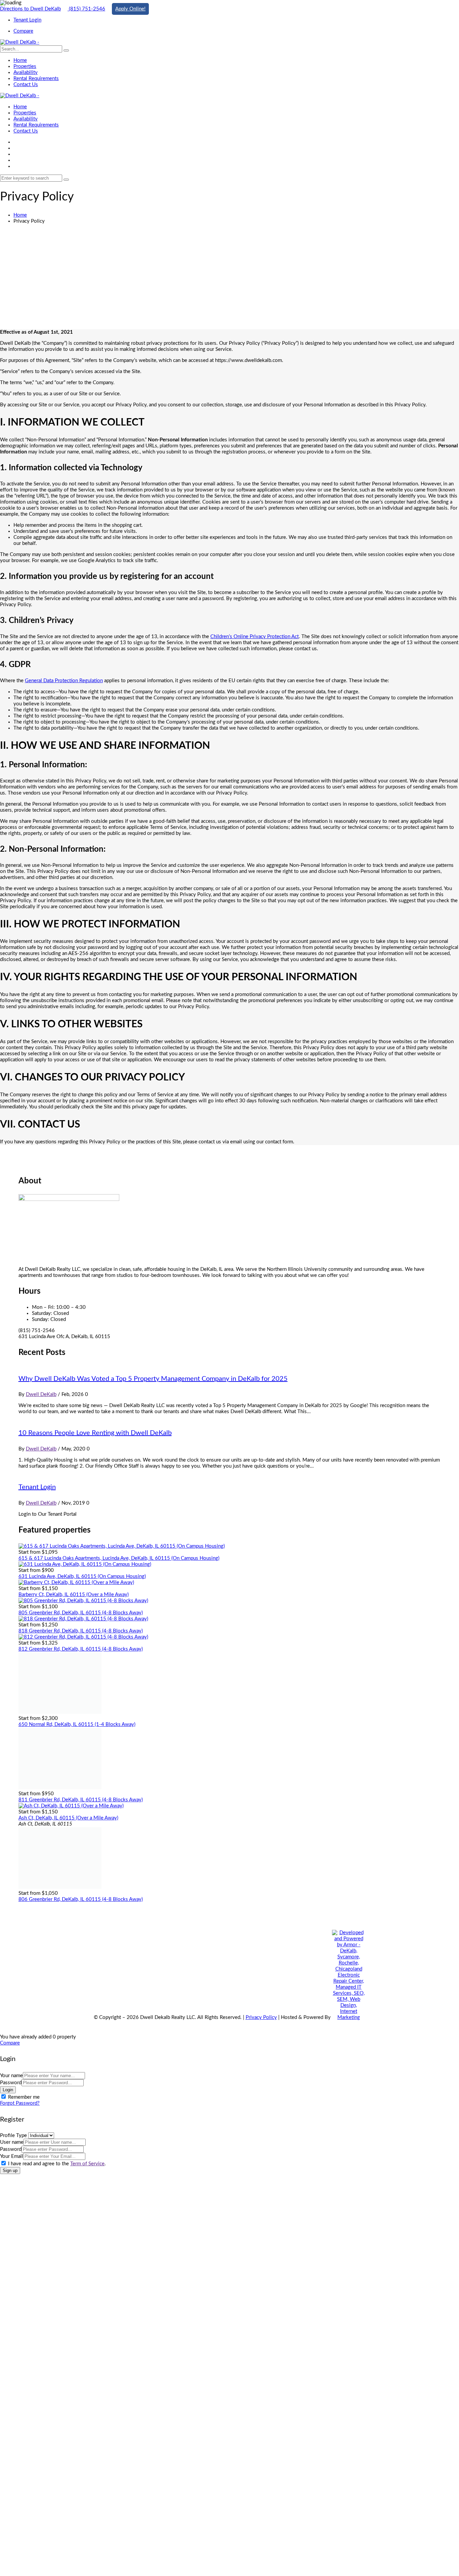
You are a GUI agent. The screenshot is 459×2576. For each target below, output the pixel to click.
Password (11, 2083)
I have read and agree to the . (57, 2164)
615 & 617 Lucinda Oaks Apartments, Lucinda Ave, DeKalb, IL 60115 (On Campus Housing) (119, 1558)
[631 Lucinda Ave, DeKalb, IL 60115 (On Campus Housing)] (85, 1564)
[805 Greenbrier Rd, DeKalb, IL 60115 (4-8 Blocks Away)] (83, 1601)
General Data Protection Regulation (64, 681)
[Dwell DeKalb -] (20, 42)
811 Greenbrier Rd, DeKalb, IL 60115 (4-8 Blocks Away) (81, 1800)
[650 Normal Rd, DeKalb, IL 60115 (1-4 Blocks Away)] (60, 1712)
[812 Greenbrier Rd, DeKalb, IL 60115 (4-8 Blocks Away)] (83, 1637)
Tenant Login (37, 1487)
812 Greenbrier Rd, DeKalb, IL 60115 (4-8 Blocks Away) (81, 1649)
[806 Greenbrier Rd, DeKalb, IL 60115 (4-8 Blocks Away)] (60, 1887)
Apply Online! (130, 9)
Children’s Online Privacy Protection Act (255, 637)
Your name (11, 2076)
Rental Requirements (36, 79)
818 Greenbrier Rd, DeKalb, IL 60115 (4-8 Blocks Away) (81, 1631)
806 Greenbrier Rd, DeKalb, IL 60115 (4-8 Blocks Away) (81, 1899)
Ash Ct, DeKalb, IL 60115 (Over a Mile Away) (68, 1818)
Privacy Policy (261, 2017)
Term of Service (87, 2164)
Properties (25, 66)
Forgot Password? (20, 2103)
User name (12, 2142)
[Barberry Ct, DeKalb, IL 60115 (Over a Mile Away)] (76, 1583)
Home (20, 60)
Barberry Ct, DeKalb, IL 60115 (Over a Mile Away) (74, 1595)
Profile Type (13, 2136)
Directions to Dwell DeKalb (30, 9)
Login (8, 2090)
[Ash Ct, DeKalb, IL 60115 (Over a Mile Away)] (71, 1806)
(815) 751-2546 (86, 9)
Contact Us (26, 85)
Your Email (12, 2156)
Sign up (10, 2170)
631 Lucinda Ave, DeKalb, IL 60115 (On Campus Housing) (82, 1576)
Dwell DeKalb (41, 1394)
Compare (10, 2043)
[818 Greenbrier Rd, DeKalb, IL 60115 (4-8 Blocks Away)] (83, 1619)
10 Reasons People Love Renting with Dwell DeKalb (95, 1433)
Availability (26, 72)
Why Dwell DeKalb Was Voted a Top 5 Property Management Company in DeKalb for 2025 (153, 1379)
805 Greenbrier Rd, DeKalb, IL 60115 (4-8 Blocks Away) (81, 1613)
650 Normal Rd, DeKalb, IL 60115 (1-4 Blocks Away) (77, 1724)
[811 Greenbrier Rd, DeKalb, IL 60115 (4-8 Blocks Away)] (60, 1788)
